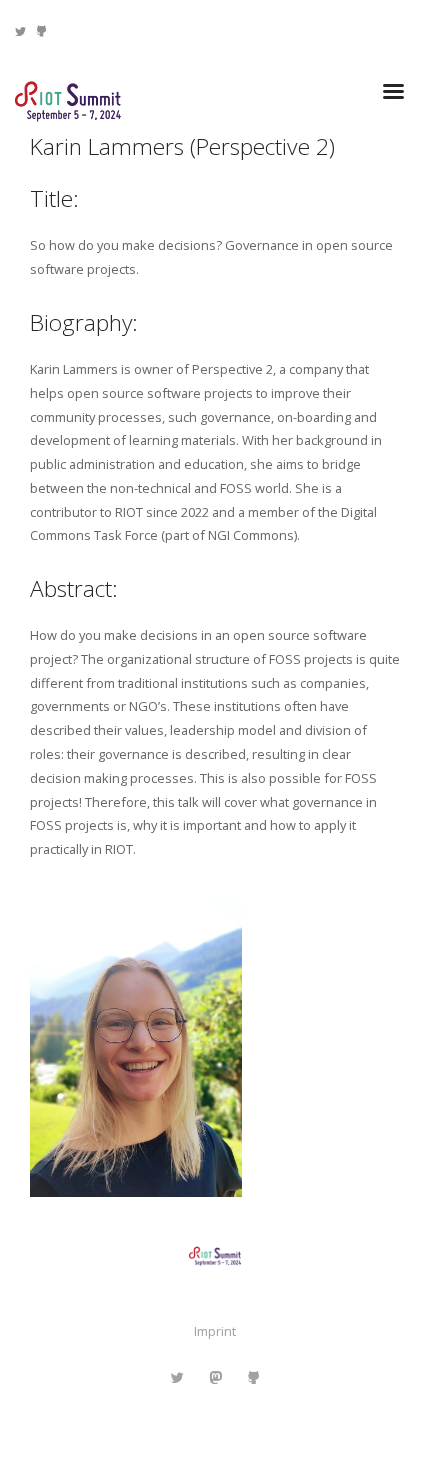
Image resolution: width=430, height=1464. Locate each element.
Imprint (215, 1331)
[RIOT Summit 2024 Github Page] (41, 30)
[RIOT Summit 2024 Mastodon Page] (215, 1378)
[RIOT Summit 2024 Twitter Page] (20, 30)
